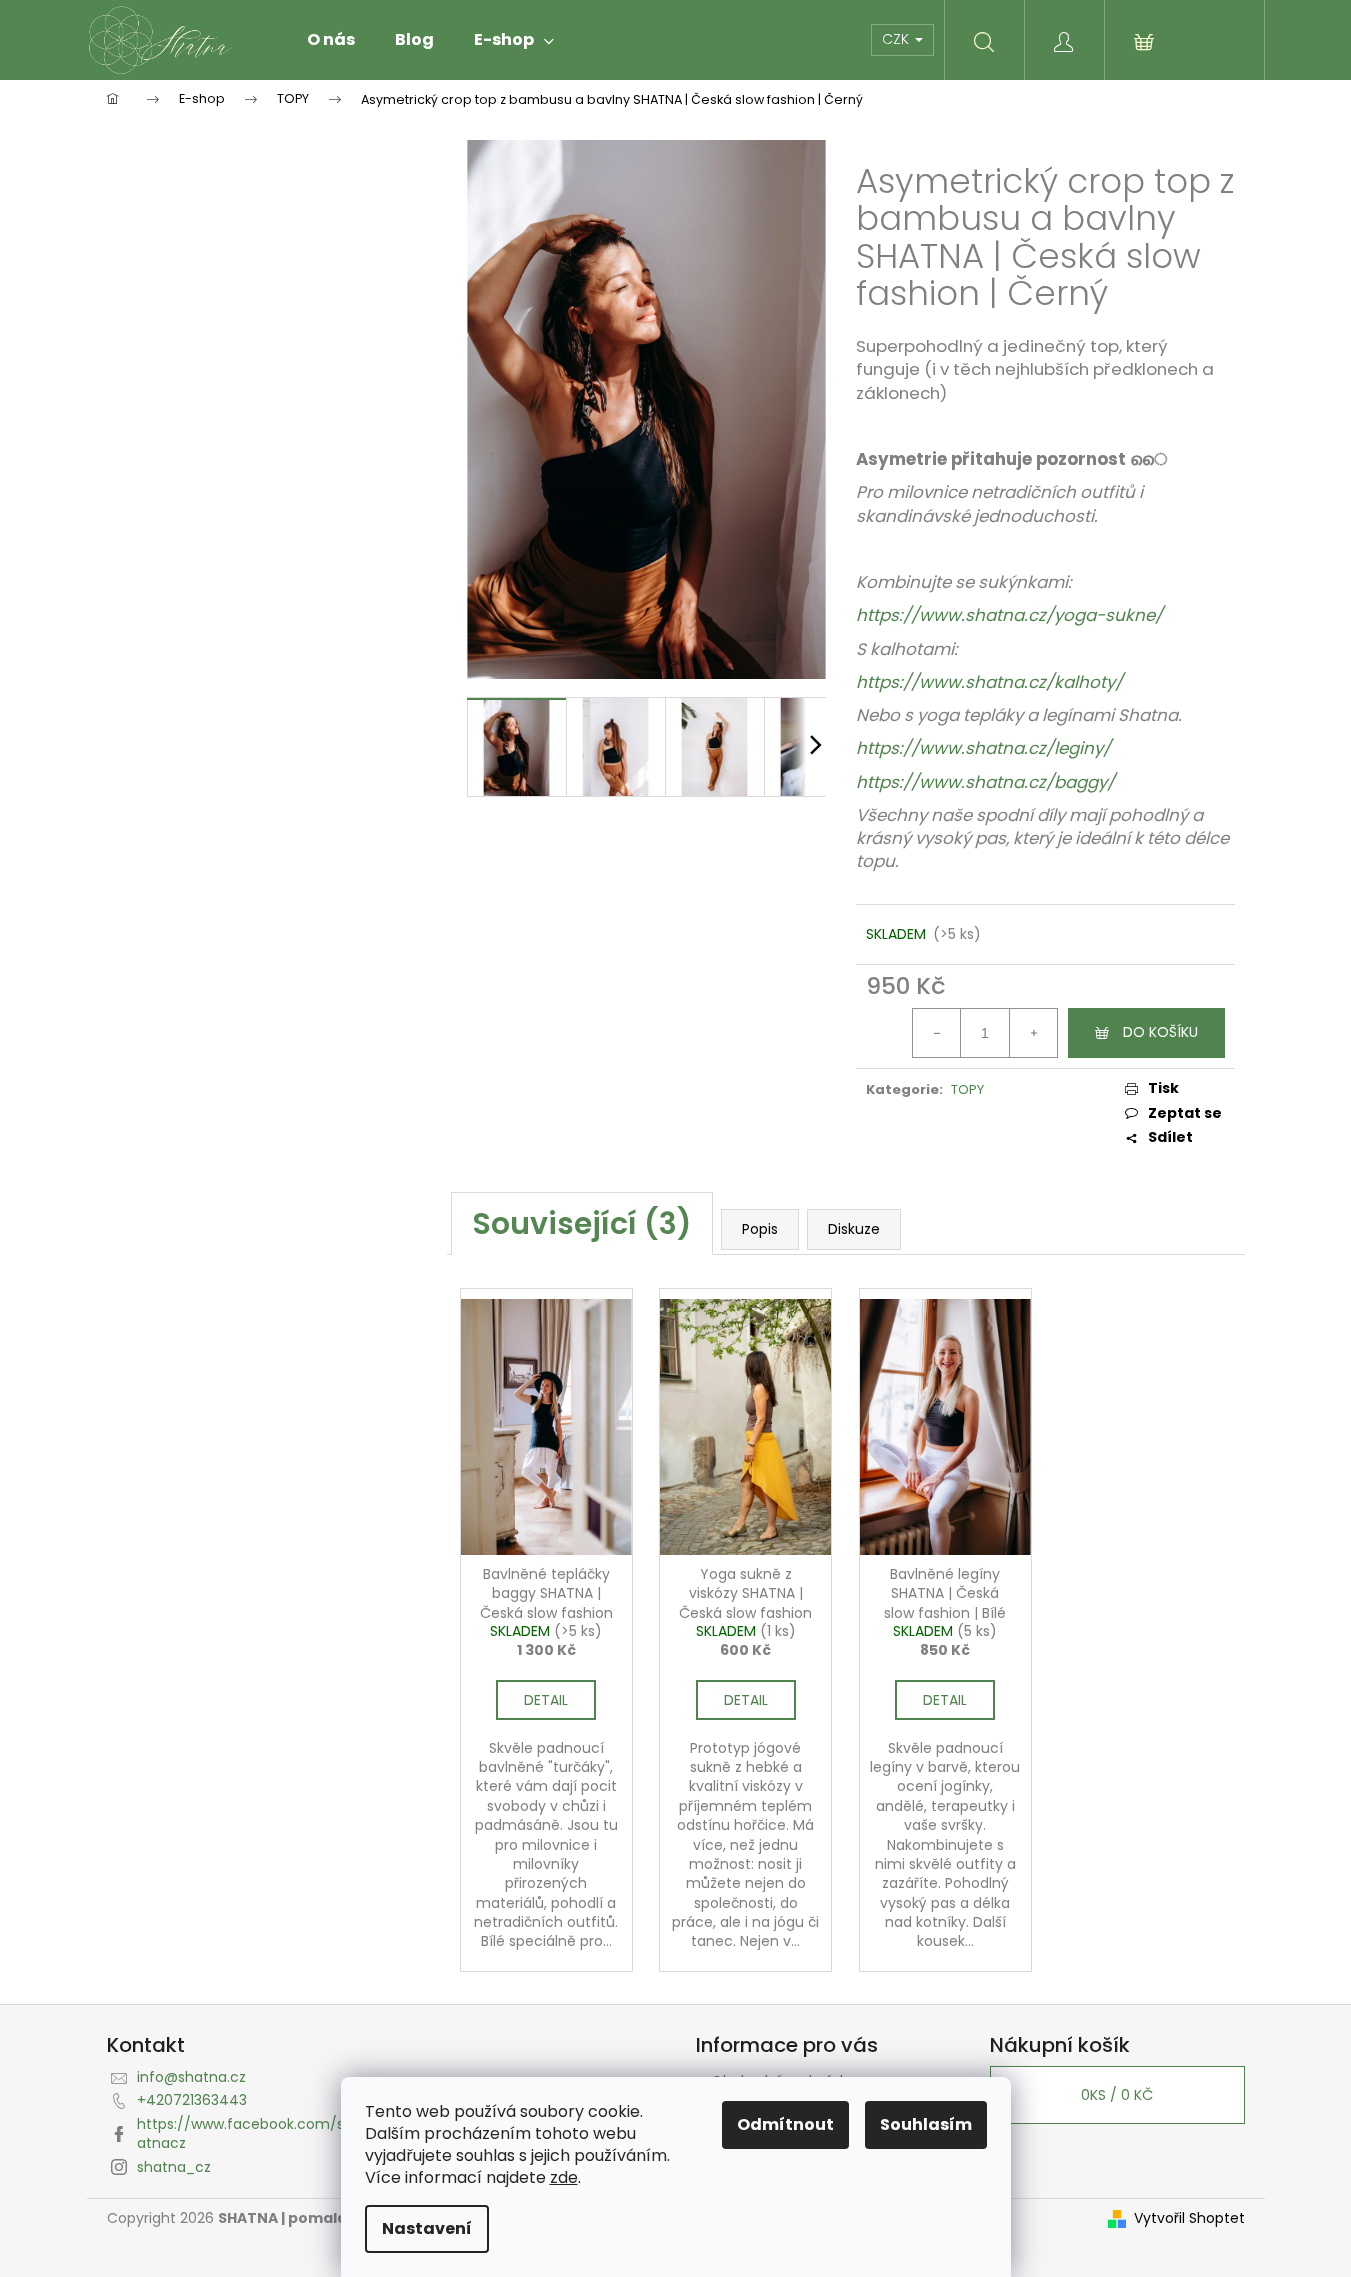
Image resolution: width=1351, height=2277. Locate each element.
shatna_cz (174, 2167)
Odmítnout (785, 2124)
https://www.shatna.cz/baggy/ (985, 782)
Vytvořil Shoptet (1189, 2218)
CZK (897, 39)
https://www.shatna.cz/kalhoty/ (989, 682)
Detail (546, 1700)
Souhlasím (926, 2124)
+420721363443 (192, 2100)
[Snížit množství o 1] (937, 1033)
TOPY (967, 1089)
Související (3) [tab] (582, 1223)
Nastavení (427, 2228)
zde (564, 2177)
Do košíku (1160, 1032)
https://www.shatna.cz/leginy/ (983, 748)
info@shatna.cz (191, 2077)
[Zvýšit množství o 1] (1033, 1033)
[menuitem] (331, 40)
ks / (1117, 2095)
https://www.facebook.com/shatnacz (245, 2133)
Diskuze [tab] (854, 1229)
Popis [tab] (760, 1229)
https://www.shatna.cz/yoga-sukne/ (1011, 615)
